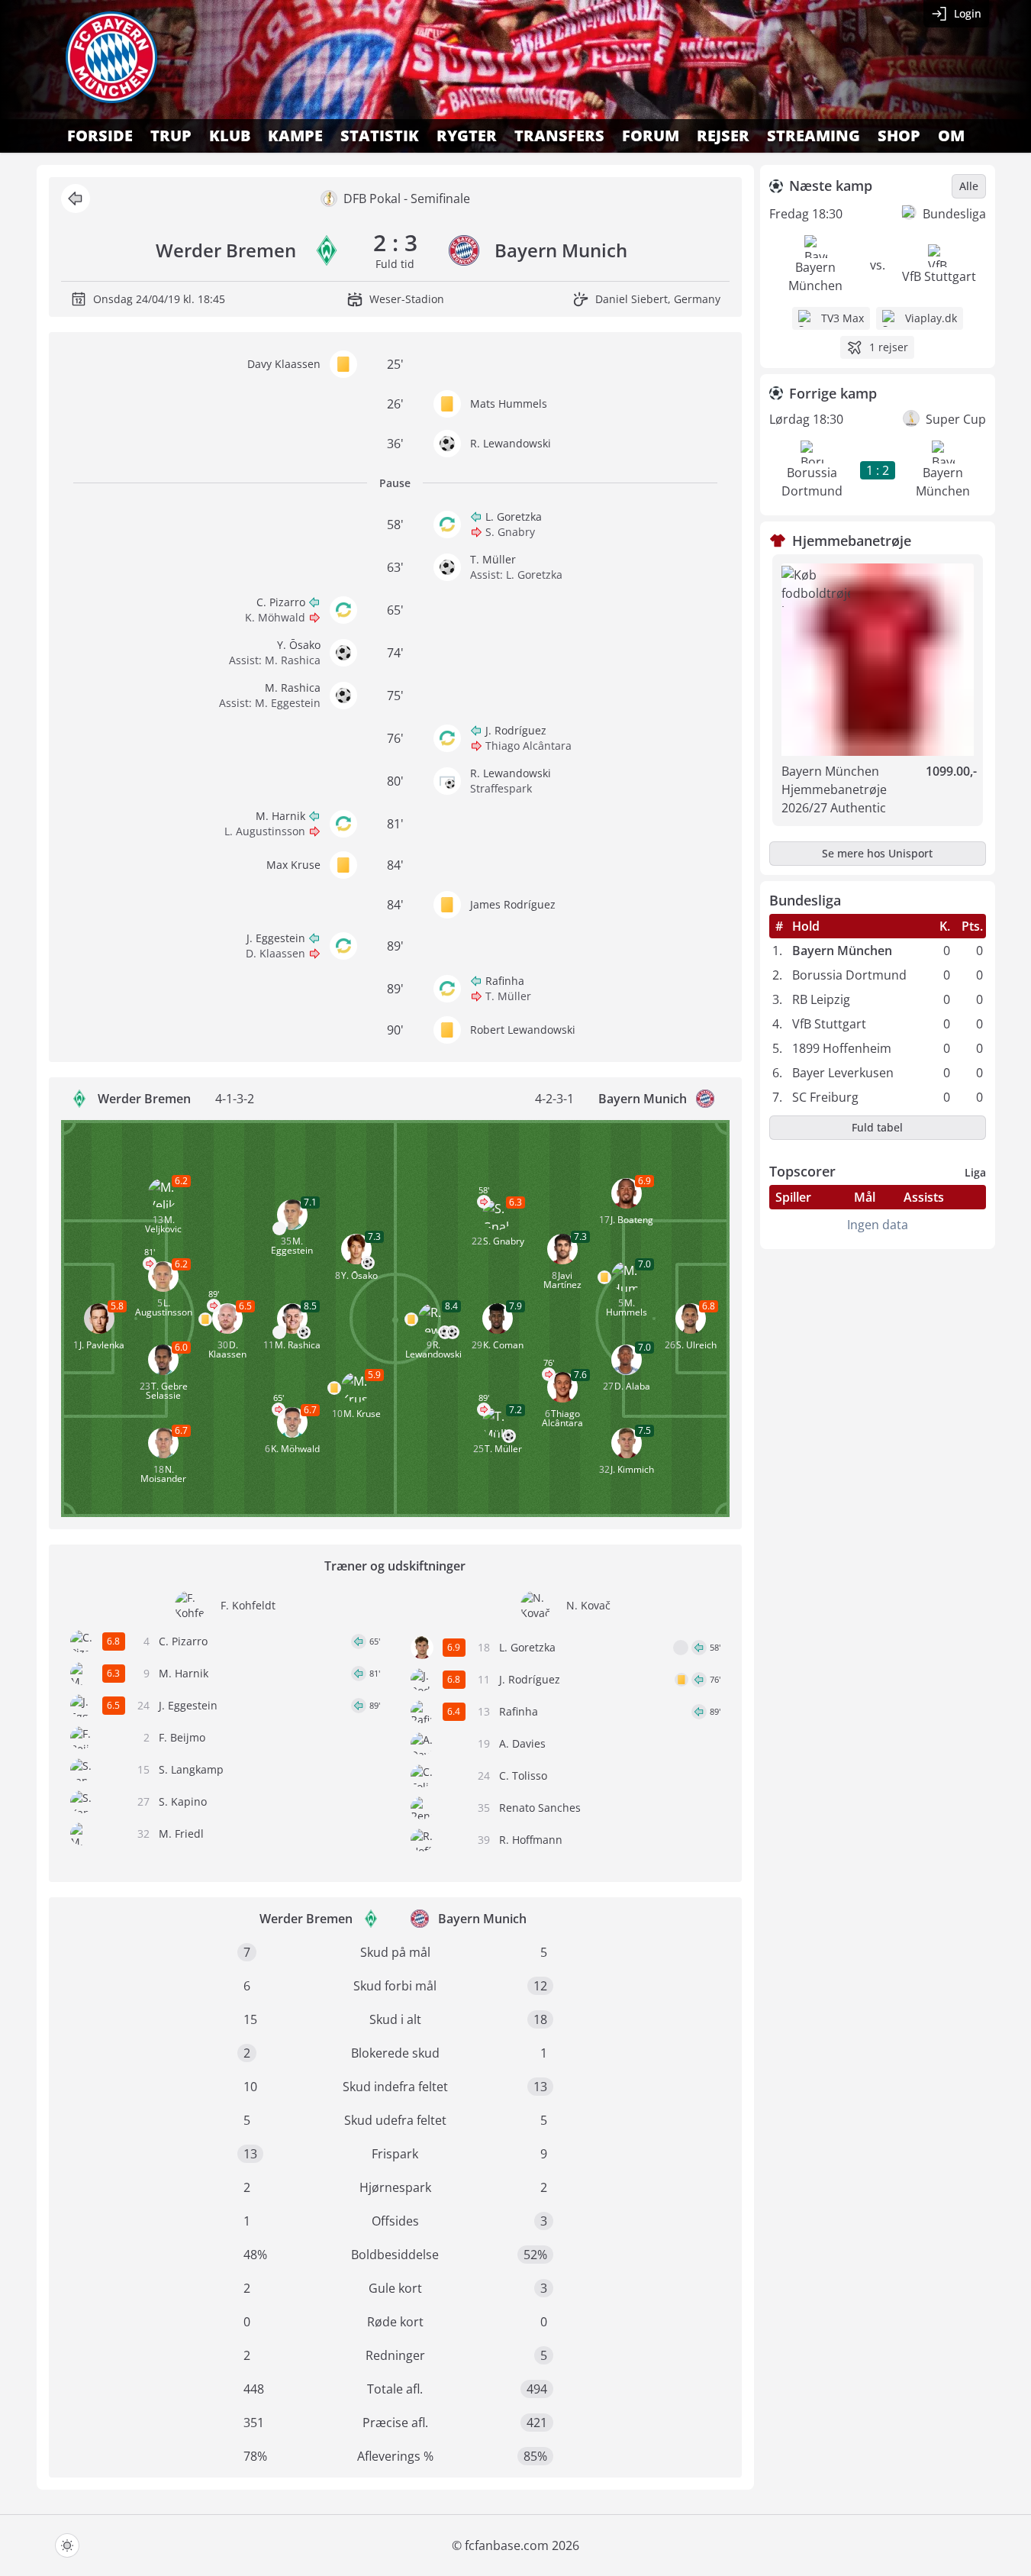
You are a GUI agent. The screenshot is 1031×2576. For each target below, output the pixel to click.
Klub (230, 136)
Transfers (559, 136)
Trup (171, 136)
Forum (651, 136)
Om (951, 136)
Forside (100, 136)
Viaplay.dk (931, 318)
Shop (899, 136)
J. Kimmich (632, 1469)
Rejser (723, 136)
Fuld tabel (877, 1127)
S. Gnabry (510, 532)
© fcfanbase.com (500, 2545)
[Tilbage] (76, 199)
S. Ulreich (696, 1345)
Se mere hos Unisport (877, 853)
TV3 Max (843, 318)
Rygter (467, 136)
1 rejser (889, 347)
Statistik (380, 136)
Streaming (814, 136)
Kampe (295, 136)
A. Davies (522, 1743)
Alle (969, 186)
